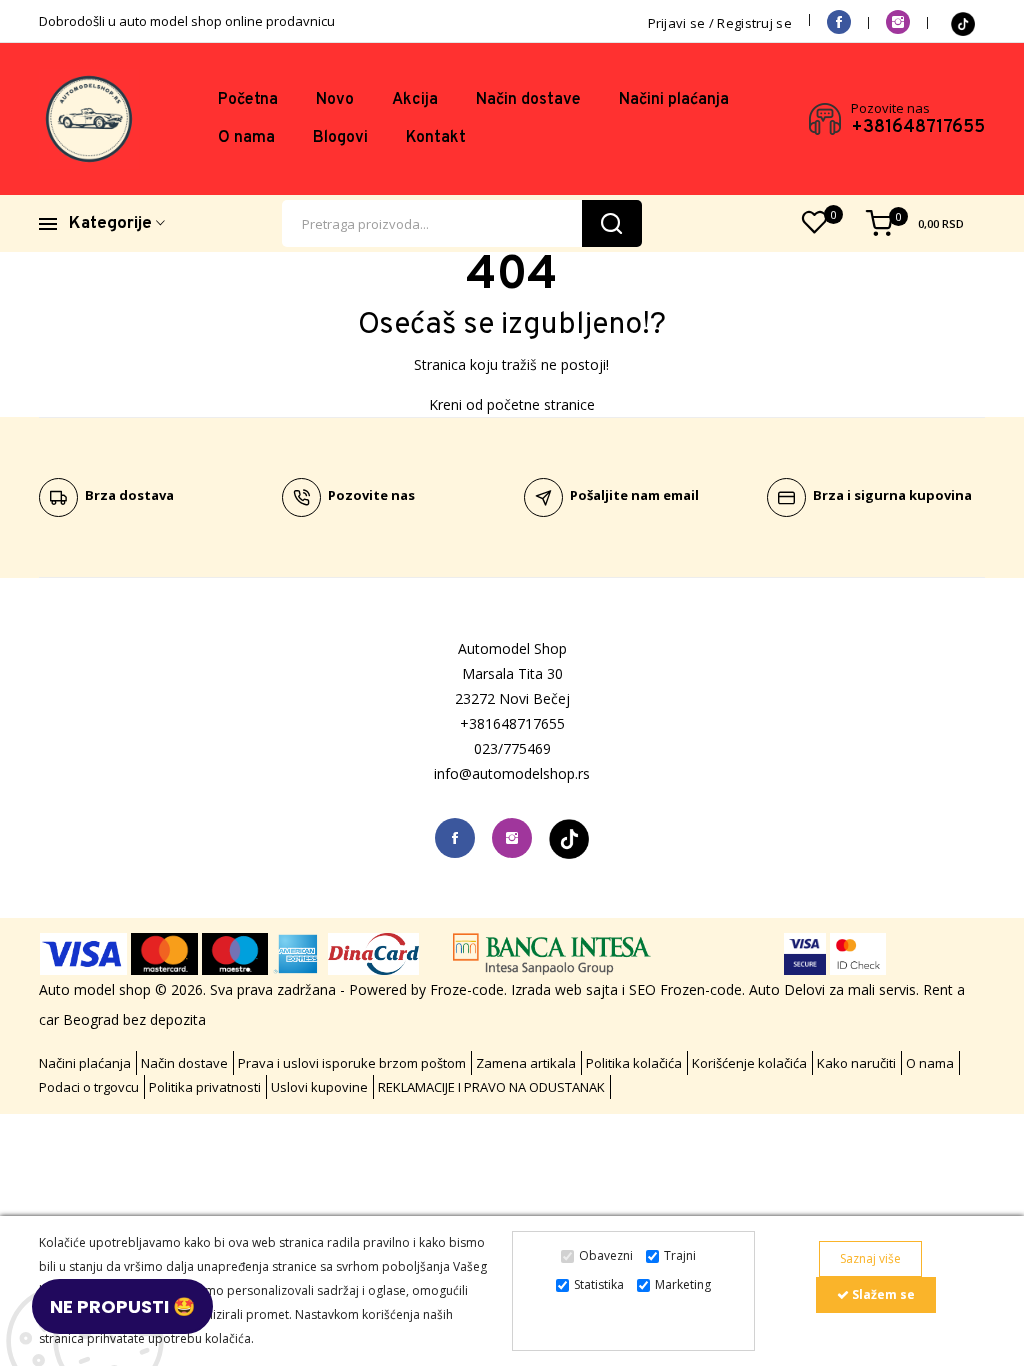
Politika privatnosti (205, 1087)
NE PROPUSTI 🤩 (122, 1306)
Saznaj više (870, 1258)
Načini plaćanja (674, 100)
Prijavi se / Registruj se (720, 23)
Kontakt (436, 138)
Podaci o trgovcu (89, 1087)
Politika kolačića (634, 1063)
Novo (335, 100)
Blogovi (340, 138)
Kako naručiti (856, 1063)
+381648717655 (918, 128)
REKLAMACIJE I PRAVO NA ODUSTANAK (491, 1087)
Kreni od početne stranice (512, 404)
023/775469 (512, 748)
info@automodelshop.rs (512, 773)
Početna (248, 100)
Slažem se (882, 1294)
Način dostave (528, 100)
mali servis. (883, 989)
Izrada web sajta (564, 989)
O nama (246, 138)
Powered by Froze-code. (430, 989)
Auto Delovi (787, 989)
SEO (642, 989)
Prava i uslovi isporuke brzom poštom (352, 1063)
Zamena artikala (526, 1063)
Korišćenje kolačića (749, 1063)
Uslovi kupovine (319, 1087)
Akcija (415, 100)
